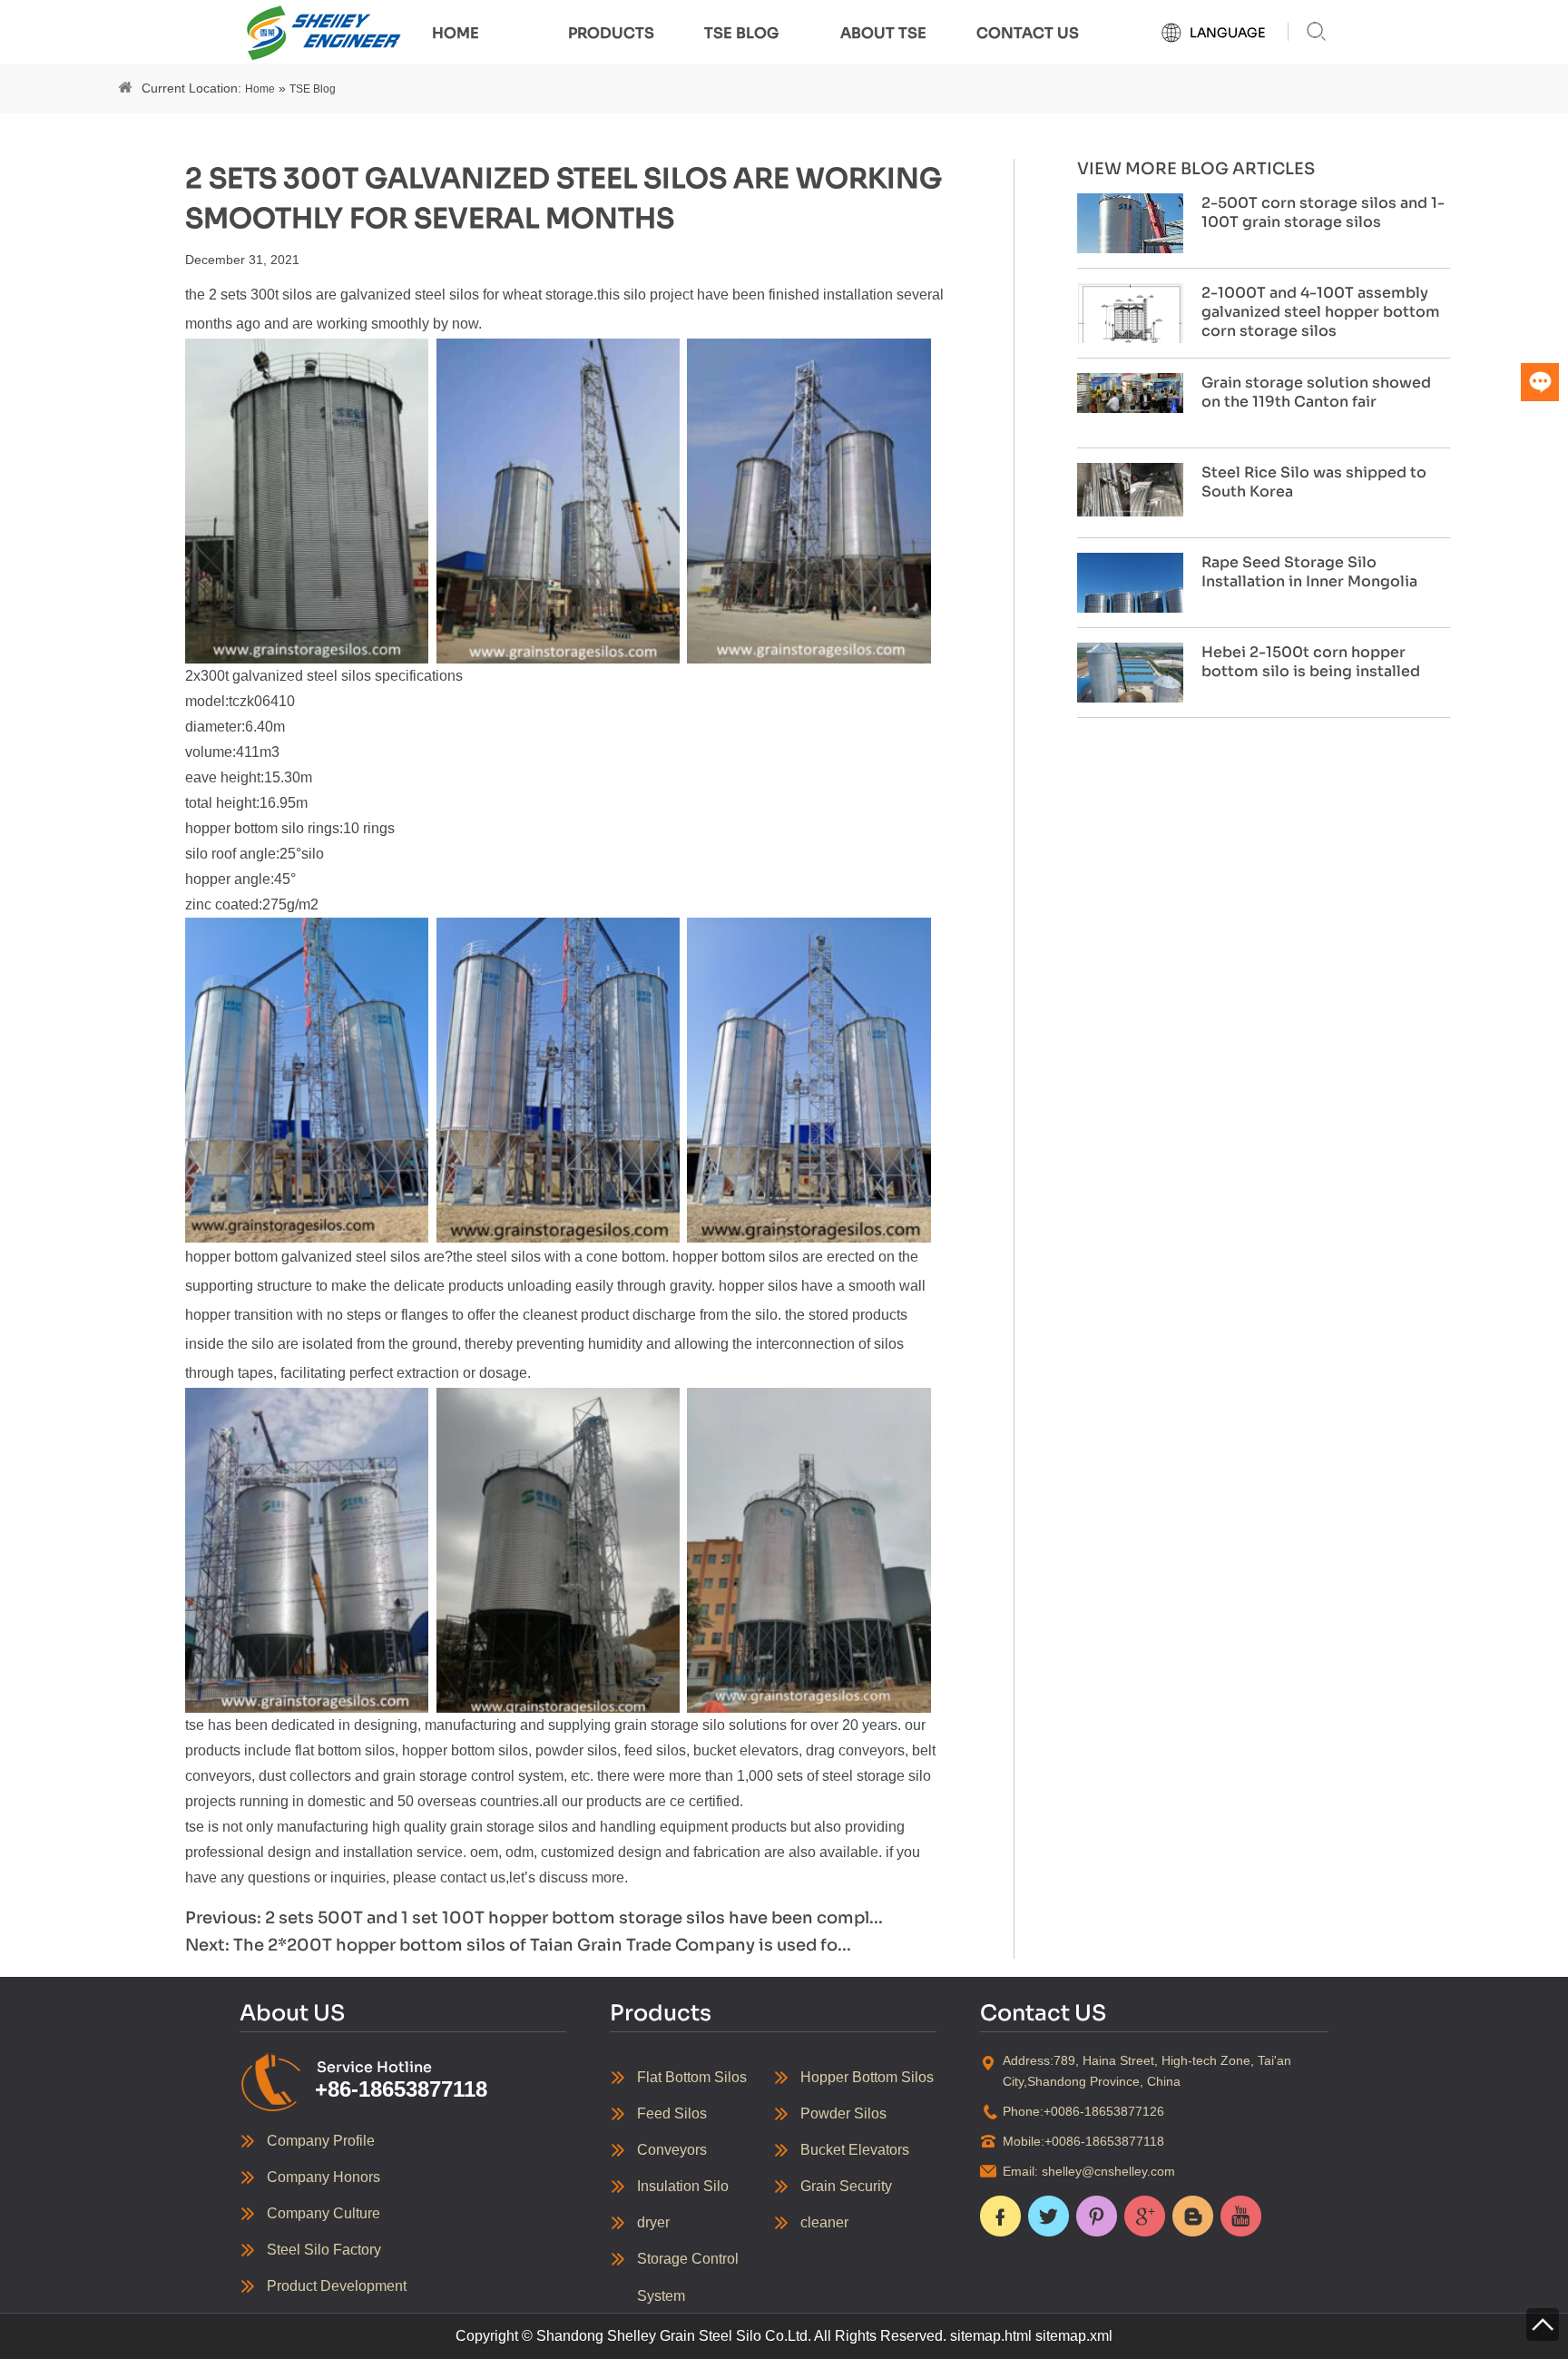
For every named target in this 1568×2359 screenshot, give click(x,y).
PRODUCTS (611, 33)
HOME (456, 33)
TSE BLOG (741, 33)
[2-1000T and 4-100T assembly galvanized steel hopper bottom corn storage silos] (1130, 322)
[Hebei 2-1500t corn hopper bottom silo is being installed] (1130, 682)
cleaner (824, 2222)
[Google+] (1145, 2216)
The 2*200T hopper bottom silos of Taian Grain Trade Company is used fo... (542, 1945)
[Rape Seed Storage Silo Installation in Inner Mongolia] (1130, 605)
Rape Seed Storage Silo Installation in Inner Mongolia (1309, 572)
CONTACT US (1028, 33)
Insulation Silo (683, 2186)
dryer (653, 2222)
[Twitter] (1049, 2216)
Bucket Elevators (855, 2150)
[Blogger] (1193, 2216)
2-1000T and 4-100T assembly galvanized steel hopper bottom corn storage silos (1321, 312)
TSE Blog (313, 89)
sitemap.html (991, 2336)
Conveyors (672, 2150)
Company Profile (321, 2141)
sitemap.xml (1074, 2336)
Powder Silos (843, 2113)
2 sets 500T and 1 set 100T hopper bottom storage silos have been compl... (574, 1918)
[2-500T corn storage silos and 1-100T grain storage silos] (1130, 232)
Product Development (337, 2286)
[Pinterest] (1097, 2216)
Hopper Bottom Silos (867, 2077)
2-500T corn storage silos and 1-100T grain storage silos (1323, 212)
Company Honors (323, 2177)
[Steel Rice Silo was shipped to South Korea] (1130, 488)
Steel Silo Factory (324, 2250)
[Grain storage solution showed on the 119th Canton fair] (1130, 392)
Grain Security (846, 2186)
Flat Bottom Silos (692, 2077)
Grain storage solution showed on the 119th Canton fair (1316, 392)
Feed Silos (672, 2113)
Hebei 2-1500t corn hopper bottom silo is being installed (1311, 662)
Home (260, 89)
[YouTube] (1241, 2216)
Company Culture (323, 2213)
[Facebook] (1000, 2216)
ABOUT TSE (883, 33)
